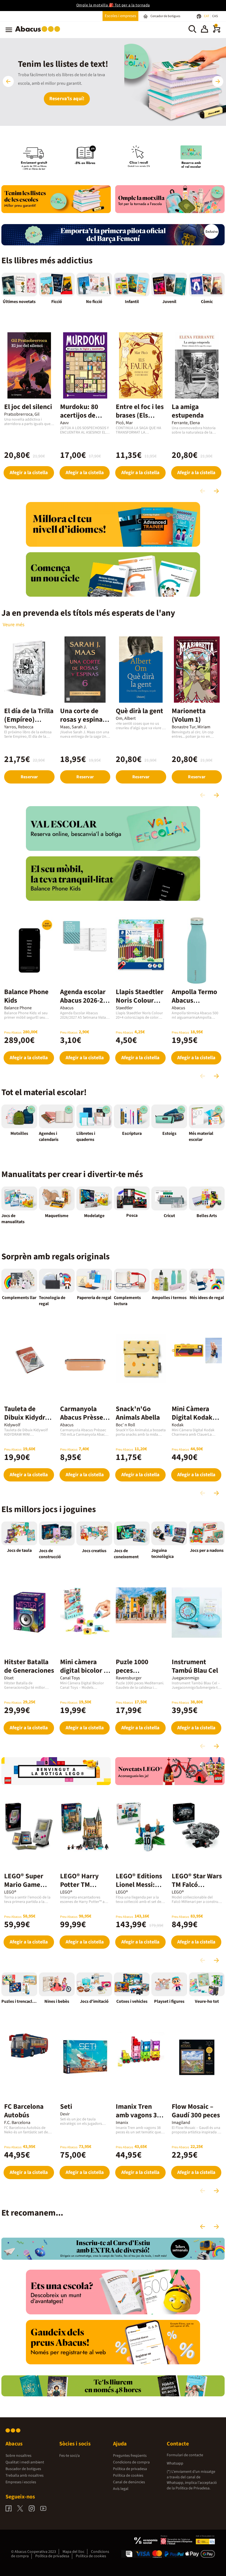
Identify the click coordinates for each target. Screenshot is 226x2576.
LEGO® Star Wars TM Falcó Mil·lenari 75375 (197, 1885)
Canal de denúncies (129, 2482)
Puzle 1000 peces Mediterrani (134, 1671)
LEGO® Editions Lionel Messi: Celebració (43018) (139, 1889)
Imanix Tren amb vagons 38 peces (138, 2115)
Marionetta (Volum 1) (189, 715)
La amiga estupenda (188, 411)
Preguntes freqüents (130, 2456)
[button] (205, 30)
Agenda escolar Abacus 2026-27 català (83, 1000)
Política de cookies (128, 2476)
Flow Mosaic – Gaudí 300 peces (196, 2111)
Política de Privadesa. (193, 2488)
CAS (215, 16)
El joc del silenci (28, 407)
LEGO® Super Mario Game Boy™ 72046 (24, 1885)
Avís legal (121, 2489)
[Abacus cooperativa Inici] (39, 33)
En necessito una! (67, 104)
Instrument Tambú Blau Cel (195, 1666)
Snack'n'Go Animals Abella (138, 1413)
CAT (207, 16)
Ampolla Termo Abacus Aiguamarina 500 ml (194, 1005)
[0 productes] (217, 31)
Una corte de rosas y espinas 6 (83, 719)
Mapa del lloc (73, 2552)
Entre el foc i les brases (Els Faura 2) (140, 415)
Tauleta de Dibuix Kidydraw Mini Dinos (29, 1417)
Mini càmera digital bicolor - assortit (83, 1671)
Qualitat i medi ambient (25, 2462)
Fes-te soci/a (69, 2456)
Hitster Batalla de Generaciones (29, 1666)
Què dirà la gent (139, 711)
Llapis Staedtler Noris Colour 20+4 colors (140, 1000)
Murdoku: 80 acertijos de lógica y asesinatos (79, 420)
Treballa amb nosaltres (25, 2476)
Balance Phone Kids (26, 996)
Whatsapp (175, 2463)
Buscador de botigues (23, 2469)
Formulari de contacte (185, 2455)
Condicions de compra (131, 2462)
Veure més (14, 625)
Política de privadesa (130, 2469)
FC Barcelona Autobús (24, 2111)
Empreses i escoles (21, 2482)
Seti (66, 2107)
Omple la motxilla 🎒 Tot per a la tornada (113, 5)
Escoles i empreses (120, 16)
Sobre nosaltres (18, 2456)
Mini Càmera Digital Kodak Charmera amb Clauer (194, 1422)
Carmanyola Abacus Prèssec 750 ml (83, 1417)
